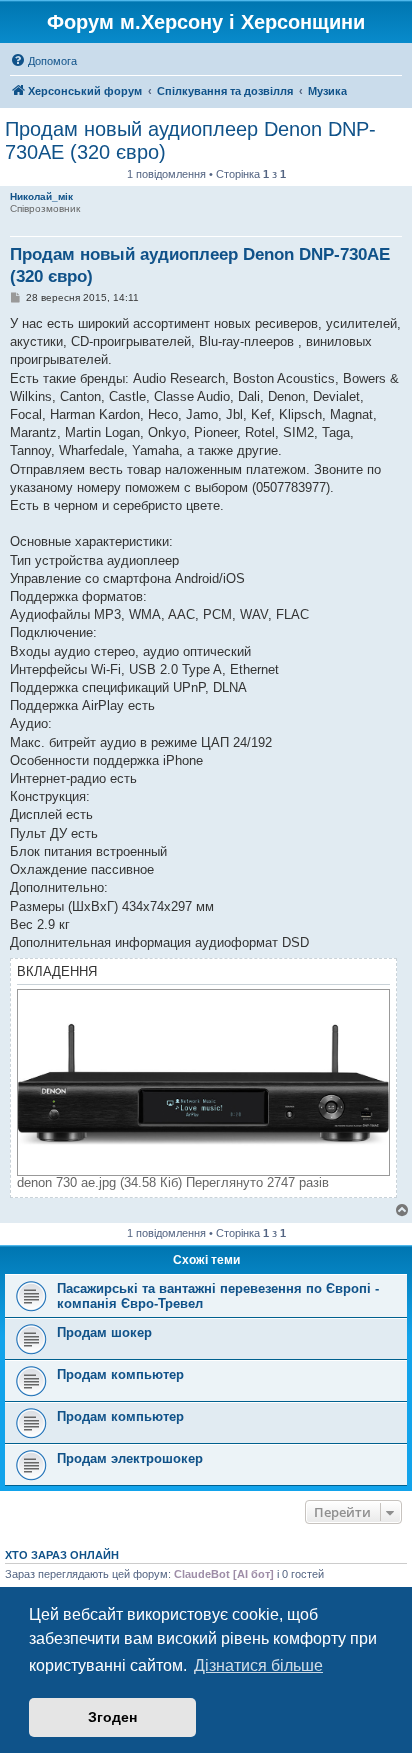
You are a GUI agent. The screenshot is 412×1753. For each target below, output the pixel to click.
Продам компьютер (120, 1374)
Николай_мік (41, 196)
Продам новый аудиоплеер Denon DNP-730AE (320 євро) (190, 140)
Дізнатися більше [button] (258, 1665)
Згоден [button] (112, 1717)
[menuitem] (43, 61)
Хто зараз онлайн (62, 1555)
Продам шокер (104, 1332)
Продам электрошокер (130, 1458)
